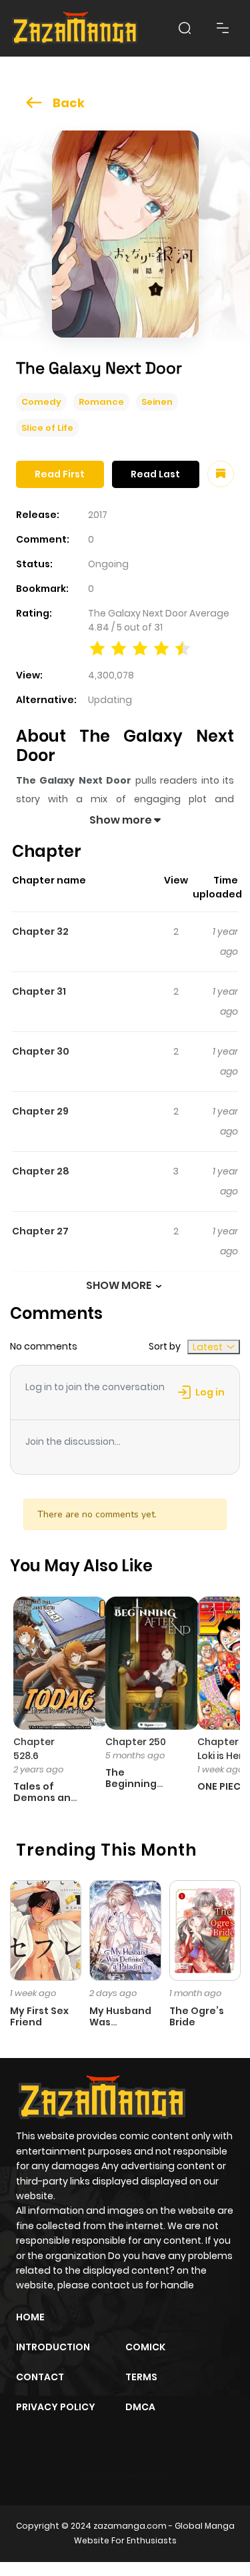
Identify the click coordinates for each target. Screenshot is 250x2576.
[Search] (185, 28)
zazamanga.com (130, 2526)
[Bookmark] (221, 474)
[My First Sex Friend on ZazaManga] (46, 1930)
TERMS (141, 2377)
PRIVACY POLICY (56, 2407)
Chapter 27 (40, 1231)
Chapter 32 (40, 931)
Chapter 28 (41, 1171)
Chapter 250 (136, 1742)
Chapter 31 (39, 991)
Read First (60, 474)
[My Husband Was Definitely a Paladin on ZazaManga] (125, 1930)
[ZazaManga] (75, 28)
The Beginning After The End (140, 1784)
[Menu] (223, 28)
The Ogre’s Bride (197, 2016)
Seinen (157, 402)
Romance (101, 402)
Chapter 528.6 (34, 1749)
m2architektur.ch (124, 2475)
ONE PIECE (222, 1786)
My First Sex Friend (39, 2016)
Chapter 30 (41, 1051)
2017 (98, 515)
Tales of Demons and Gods (45, 1798)
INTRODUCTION (53, 2347)
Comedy (41, 402)
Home (30, 2317)
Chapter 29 (40, 1111)
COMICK (145, 2347)
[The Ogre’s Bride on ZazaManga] (205, 1930)
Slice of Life (47, 428)
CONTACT (40, 2377)
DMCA (140, 2407)
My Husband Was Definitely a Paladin (120, 2027)
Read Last (155, 474)
